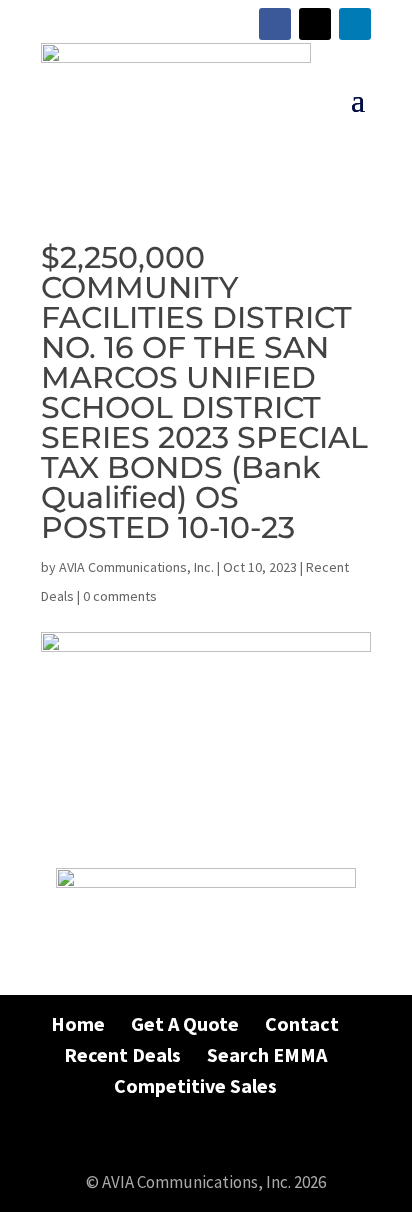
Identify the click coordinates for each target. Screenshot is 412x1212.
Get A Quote (185, 1023)
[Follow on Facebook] (275, 24)
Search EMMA (267, 1054)
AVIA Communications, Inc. (136, 567)
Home (78, 1023)
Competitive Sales (195, 1085)
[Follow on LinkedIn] (355, 24)
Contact (302, 1023)
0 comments (120, 596)
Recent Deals (122, 1054)
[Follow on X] (315, 24)
